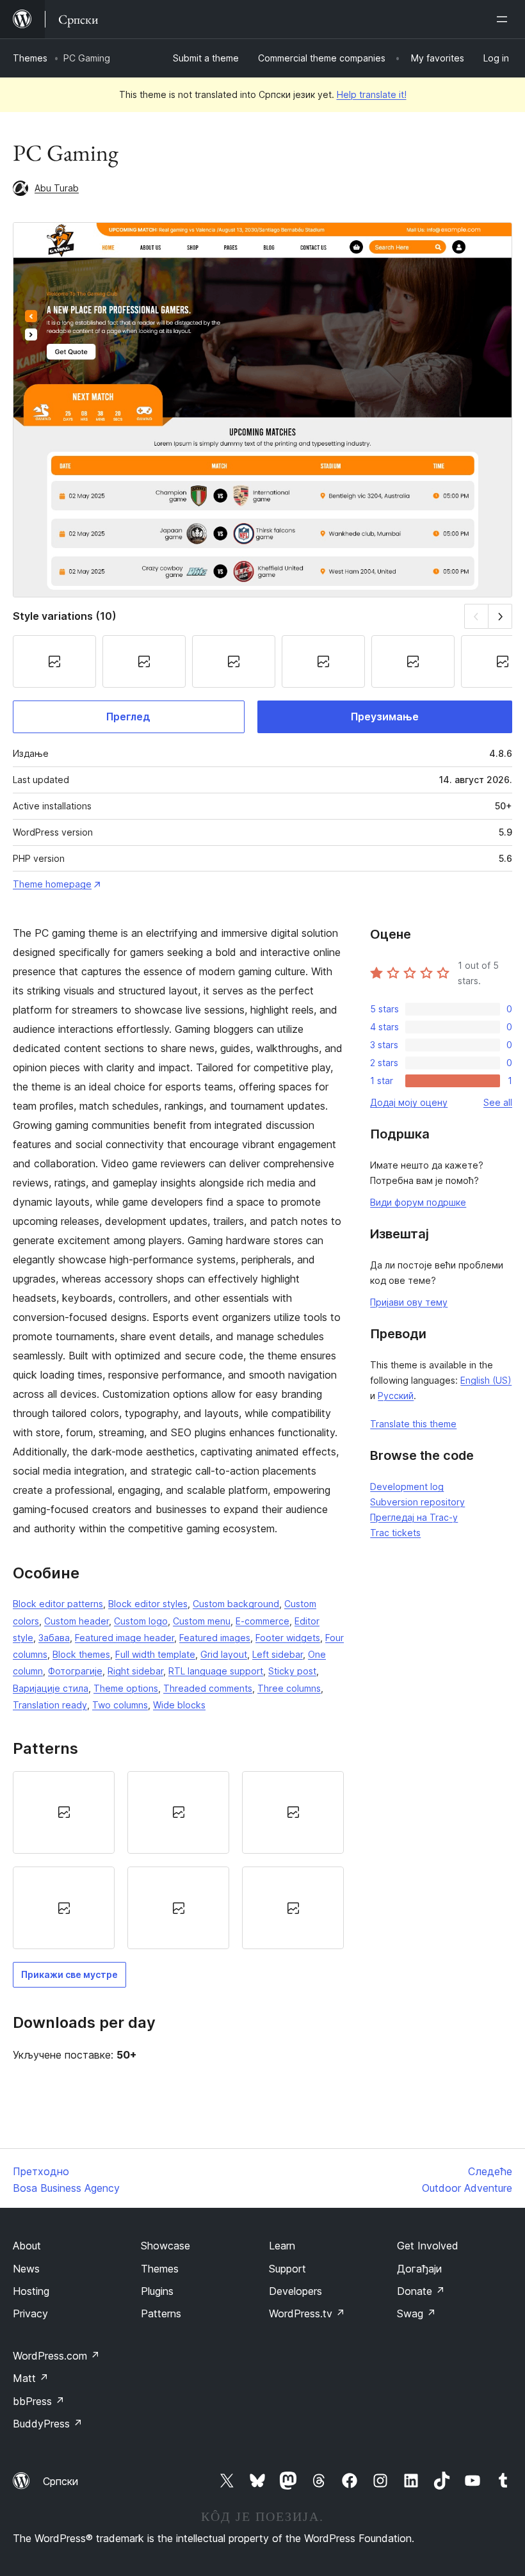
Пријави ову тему (409, 1302)
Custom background (236, 1604)
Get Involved (428, 2246)
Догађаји (419, 2269)
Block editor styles (148, 1604)
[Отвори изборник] (505, 19)
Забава (54, 1638)
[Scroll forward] (500, 616)
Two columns (120, 1705)
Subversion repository (417, 1502)
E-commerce (262, 1621)
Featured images (215, 1638)
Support (287, 2269)
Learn (282, 2246)
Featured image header (125, 1638)
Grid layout (224, 1654)
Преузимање (385, 717)
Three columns (289, 1688)
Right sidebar (135, 1671)
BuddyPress (48, 2424)
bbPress (39, 2401)
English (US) (486, 1380)
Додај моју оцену (409, 1102)
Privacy (30, 2313)
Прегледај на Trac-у (414, 1517)
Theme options (126, 1688)
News (26, 2269)
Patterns (161, 2313)
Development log (407, 1486)
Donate (421, 2291)
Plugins (157, 2291)
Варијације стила (51, 1688)
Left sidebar (278, 1654)
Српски (61, 2481)
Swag (416, 2313)
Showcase (166, 2246)
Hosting (31, 2291)
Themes (30, 58)
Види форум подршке (418, 1202)
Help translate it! (372, 94)
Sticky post (292, 1671)
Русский (396, 1396)
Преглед (128, 717)
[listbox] (178, 1860)
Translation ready (50, 1705)
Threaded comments (208, 1688)
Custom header (77, 1621)
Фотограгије (75, 1671)
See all (498, 1102)
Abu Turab (57, 188)
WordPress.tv (307, 2313)
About (27, 2246)
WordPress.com (56, 2356)
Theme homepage (52, 884)
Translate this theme (413, 1424)
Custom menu (202, 1621)
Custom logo (141, 1621)
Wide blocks (179, 1705)
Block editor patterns (58, 1604)
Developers (295, 2291)
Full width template (155, 1654)
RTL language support (216, 1671)
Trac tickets (395, 1533)
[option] (64, 1812)
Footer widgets (288, 1638)
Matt (31, 2378)
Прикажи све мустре (69, 1974)
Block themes (81, 1654)
